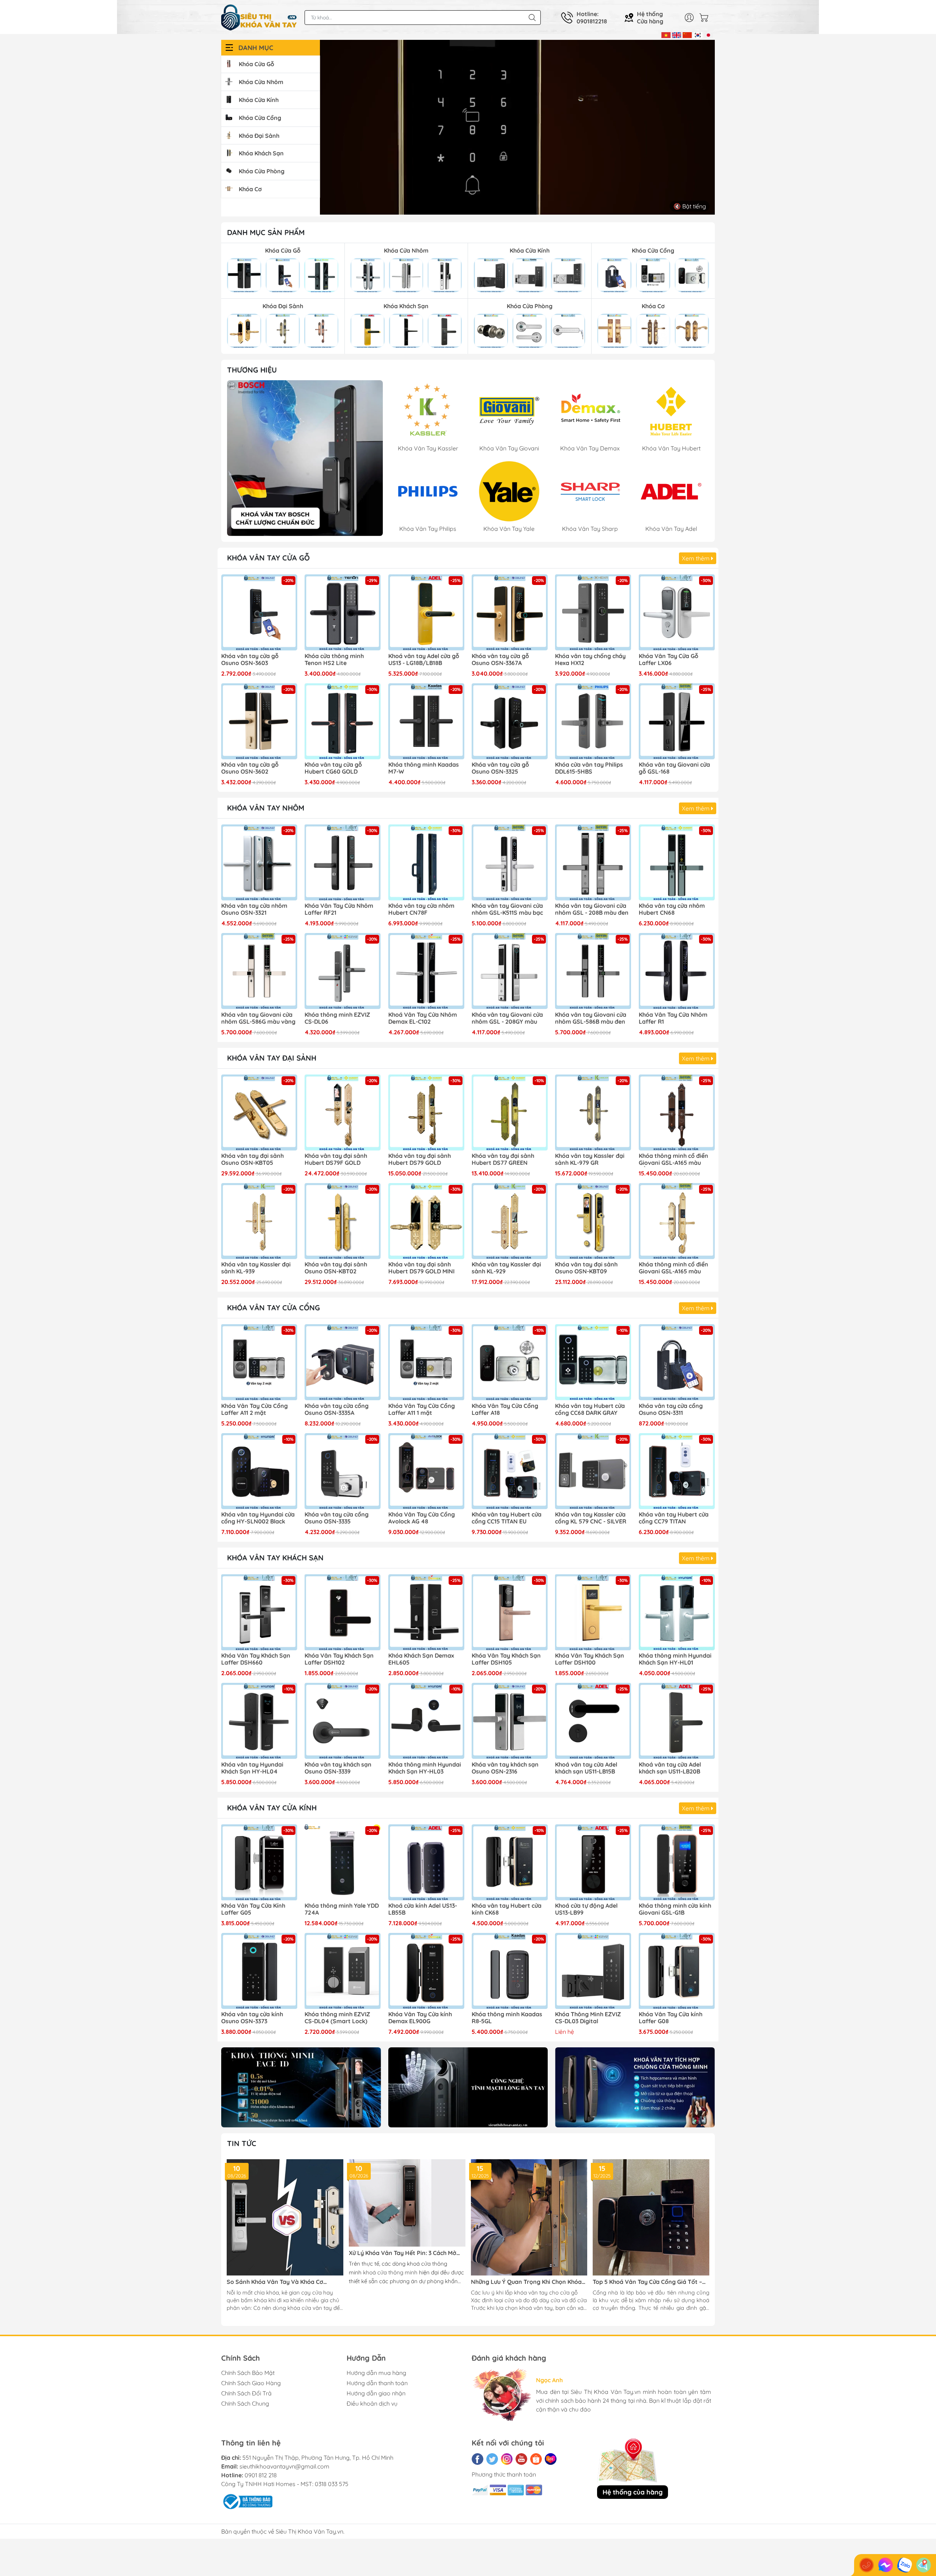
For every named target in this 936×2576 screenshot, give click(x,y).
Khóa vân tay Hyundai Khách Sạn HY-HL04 (252, 1768)
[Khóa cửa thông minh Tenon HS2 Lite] (343, 612)
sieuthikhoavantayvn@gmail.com (284, 2466)
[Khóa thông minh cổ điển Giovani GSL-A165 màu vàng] (677, 1221)
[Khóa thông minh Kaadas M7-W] (426, 721)
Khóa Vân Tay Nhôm (266, 808)
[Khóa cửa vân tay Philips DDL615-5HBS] (593, 721)
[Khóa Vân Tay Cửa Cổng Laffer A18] (510, 1362)
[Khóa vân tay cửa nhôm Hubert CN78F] (426, 862)
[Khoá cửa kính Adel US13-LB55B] (426, 1862)
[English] (677, 34)
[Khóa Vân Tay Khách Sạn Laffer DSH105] (510, 1612)
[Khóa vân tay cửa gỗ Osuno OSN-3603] (259, 612)
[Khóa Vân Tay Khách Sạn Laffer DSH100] (593, 1612)
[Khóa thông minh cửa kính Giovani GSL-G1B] (677, 1862)
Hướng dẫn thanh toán (377, 2383)
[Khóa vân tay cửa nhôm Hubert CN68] (677, 862)
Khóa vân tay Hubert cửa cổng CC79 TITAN (674, 1518)
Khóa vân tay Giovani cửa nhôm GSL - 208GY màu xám (507, 1019)
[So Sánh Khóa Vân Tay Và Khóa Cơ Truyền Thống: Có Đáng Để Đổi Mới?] (285, 2218)
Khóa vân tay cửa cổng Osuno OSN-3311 (671, 1409)
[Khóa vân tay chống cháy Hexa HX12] (593, 612)
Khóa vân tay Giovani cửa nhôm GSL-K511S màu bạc (507, 909)
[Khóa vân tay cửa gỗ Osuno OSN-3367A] (510, 612)
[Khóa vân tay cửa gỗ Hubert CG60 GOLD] (343, 721)
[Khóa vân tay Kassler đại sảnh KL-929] (510, 1221)
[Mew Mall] (301, 2087)
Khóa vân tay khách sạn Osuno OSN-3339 (338, 1768)
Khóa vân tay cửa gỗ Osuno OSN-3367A (500, 660)
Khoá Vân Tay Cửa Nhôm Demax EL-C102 (423, 1018)
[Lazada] (551, 2459)
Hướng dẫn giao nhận (376, 2393)
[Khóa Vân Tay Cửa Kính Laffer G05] (259, 1862)
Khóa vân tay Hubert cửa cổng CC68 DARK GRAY (590, 1409)
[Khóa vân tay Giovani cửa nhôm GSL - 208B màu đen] (593, 862)
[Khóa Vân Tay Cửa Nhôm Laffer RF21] (343, 862)
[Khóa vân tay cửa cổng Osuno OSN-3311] (677, 1362)
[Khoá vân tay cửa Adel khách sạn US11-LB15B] (593, 1721)
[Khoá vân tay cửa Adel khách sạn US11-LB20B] (677, 1721)
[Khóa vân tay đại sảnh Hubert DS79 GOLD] (426, 1113)
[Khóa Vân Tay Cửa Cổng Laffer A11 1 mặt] (426, 1362)
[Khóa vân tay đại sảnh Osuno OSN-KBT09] (593, 1221)
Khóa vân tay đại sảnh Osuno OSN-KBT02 (336, 1268)
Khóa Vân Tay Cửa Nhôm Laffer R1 (673, 1018)
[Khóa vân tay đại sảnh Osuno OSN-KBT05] (259, 1113)
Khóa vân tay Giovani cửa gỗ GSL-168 (674, 768)
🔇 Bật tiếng (690, 206)
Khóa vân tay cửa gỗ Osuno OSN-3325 (500, 768)
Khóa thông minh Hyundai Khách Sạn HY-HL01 (675, 1659)
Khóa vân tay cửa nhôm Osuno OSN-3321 (254, 909)
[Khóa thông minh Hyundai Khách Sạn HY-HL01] (677, 1612)
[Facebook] (478, 2459)
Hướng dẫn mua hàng (376, 2373)
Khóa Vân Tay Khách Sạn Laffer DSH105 (506, 1659)
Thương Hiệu (252, 370)
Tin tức (242, 2143)
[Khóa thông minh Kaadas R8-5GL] (510, 1971)
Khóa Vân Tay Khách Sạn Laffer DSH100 (590, 1659)
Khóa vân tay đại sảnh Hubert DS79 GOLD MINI (421, 1268)
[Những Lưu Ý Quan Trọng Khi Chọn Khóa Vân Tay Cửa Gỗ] (529, 2218)
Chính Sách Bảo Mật (248, 2373)
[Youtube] (521, 2459)
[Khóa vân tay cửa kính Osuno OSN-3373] (259, 1971)
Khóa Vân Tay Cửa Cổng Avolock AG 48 (422, 1518)
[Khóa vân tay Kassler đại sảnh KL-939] (259, 1221)
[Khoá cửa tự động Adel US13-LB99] (593, 1862)
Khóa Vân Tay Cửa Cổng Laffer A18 (505, 1409)
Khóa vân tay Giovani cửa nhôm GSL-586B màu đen (591, 1018)
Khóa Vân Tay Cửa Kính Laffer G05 (253, 1909)
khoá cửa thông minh (390, 2272)
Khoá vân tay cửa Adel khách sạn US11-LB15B (586, 1768)
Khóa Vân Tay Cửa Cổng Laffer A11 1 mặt (422, 1409)
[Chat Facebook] (886, 2565)
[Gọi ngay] (867, 2565)
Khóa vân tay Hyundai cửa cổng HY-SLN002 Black (258, 1518)
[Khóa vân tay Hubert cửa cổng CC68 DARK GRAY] (593, 1362)
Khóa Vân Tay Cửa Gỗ (268, 558)
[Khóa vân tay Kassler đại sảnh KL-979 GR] (593, 1113)
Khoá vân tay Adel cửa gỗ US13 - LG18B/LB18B (424, 660)
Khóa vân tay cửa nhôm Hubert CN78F (421, 909)
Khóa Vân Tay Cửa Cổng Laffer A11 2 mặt (254, 1409)
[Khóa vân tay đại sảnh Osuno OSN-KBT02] (343, 1221)
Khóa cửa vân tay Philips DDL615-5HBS (589, 768)
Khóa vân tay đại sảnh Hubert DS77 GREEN (503, 1159)
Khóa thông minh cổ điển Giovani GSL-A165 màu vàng (673, 1268)
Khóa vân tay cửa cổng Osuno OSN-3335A (337, 1409)
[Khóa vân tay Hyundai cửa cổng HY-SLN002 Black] (259, 1471)
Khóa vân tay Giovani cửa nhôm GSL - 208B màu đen (592, 909)
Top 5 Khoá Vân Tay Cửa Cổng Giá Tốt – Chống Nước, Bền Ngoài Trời (647, 2282)
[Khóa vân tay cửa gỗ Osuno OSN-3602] (259, 721)
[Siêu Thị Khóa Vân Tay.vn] (259, 18)
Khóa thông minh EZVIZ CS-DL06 (337, 1018)
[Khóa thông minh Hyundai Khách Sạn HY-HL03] (426, 1721)
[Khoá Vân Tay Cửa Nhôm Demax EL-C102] (426, 971)
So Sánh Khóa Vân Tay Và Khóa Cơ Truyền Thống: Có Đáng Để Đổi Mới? (276, 2282)
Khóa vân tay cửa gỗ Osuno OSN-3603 (250, 660)
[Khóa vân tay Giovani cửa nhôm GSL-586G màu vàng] (259, 971)
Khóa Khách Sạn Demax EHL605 (421, 1659)
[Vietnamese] (666, 34)
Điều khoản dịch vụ (372, 2403)
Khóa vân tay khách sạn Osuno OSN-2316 (505, 1768)
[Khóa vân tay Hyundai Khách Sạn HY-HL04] (259, 1721)
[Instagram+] (507, 2459)
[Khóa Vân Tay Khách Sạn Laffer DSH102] (343, 1612)
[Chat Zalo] (905, 2565)
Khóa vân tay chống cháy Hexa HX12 (590, 660)
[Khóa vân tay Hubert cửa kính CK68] (510, 1862)
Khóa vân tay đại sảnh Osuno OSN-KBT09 (586, 1268)
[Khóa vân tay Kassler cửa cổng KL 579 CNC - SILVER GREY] (593, 1471)
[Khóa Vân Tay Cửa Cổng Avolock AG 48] (426, 1471)
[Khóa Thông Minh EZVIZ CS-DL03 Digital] (593, 1971)
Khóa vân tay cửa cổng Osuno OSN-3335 (337, 1518)
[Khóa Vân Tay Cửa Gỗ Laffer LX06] (677, 612)
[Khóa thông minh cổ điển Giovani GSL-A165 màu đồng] (677, 1113)
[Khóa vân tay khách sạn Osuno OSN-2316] (510, 1721)
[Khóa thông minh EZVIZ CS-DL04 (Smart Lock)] (343, 1971)
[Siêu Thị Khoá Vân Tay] (305, 458)
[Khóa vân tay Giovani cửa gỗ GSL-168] (677, 721)
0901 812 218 (261, 2475)
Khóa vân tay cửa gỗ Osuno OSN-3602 (250, 768)
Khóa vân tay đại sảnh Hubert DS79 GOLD (420, 1159)
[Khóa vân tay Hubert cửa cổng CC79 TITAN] (677, 1471)
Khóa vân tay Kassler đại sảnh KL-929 (506, 1268)
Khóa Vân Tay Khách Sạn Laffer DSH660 (256, 1659)
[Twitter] (492, 2459)
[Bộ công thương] (247, 2501)
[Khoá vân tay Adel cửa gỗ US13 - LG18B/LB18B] (426, 612)
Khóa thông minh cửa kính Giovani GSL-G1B (675, 1909)
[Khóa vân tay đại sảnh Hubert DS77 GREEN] (510, 1113)
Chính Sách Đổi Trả (246, 2393)
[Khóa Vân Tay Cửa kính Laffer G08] (677, 1971)
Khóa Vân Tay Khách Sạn (275, 1558)
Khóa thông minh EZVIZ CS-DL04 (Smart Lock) (337, 2018)
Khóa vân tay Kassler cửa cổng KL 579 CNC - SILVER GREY (591, 1518)
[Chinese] (687, 34)
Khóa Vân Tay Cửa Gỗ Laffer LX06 (669, 660)
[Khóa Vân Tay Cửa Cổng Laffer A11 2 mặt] (259, 1362)
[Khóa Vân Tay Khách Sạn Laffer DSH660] (259, 1612)
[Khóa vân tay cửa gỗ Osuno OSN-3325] (510, 721)
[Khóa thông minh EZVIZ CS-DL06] (343, 971)
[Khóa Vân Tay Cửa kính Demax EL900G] (426, 1971)
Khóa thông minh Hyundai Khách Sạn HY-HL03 (425, 1768)
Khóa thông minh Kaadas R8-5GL (507, 2018)
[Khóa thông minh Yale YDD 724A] (343, 1862)
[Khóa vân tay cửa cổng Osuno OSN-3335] (343, 1471)
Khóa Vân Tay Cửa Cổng (273, 1308)
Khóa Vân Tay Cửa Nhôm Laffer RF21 (339, 909)
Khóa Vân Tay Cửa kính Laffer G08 (671, 2018)
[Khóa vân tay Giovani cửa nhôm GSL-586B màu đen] (593, 971)
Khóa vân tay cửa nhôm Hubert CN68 (672, 909)
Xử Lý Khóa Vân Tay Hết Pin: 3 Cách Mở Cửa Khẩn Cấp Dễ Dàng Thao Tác (403, 2253)
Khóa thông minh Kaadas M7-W (424, 768)
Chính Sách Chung (245, 2403)
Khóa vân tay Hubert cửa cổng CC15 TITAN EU (507, 1518)
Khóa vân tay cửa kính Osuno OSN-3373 (252, 2018)
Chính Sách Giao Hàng (251, 2383)
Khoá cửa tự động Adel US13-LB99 (586, 1909)
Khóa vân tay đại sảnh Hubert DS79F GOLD (336, 1159)
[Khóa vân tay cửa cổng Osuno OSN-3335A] (343, 1362)
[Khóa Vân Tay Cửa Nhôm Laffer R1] (677, 971)
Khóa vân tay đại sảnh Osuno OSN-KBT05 (252, 1159)
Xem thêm (697, 558)
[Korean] (698, 34)
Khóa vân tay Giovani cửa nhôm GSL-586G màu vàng (258, 1018)
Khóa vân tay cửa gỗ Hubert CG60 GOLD (333, 768)
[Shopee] (536, 2459)
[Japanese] (708, 34)
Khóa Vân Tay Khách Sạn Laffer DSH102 (339, 1659)
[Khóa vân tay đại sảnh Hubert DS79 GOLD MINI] (426, 1221)
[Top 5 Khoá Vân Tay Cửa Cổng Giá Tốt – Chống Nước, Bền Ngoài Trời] (651, 2218)
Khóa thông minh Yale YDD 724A (342, 1909)
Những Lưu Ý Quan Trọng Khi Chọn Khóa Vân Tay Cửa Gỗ (526, 2282)
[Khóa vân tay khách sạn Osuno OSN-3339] (343, 1721)
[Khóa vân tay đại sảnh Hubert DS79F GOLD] (343, 1113)
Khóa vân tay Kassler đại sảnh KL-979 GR (590, 1159)
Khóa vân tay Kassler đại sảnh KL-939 (256, 1268)
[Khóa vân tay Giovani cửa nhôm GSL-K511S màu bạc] (510, 862)
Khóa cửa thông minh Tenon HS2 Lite (334, 660)
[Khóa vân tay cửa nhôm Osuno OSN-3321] (259, 862)
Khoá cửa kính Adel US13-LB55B (423, 1909)
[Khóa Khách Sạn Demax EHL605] (426, 1612)
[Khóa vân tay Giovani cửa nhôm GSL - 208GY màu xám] (510, 971)
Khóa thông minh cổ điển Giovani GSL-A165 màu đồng (673, 1160)
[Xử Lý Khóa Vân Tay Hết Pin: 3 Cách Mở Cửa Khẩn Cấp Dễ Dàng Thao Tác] (407, 2203)
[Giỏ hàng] (706, 18)
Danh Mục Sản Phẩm (266, 232)
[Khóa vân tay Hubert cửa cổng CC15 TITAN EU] (510, 1471)
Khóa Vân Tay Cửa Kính (272, 1808)
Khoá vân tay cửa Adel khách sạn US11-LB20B (670, 1768)
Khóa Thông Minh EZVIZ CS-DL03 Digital (588, 2018)
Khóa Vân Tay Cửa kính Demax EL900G (420, 2018)
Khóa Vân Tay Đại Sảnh (272, 1058)
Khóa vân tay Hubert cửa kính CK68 (507, 1909)
